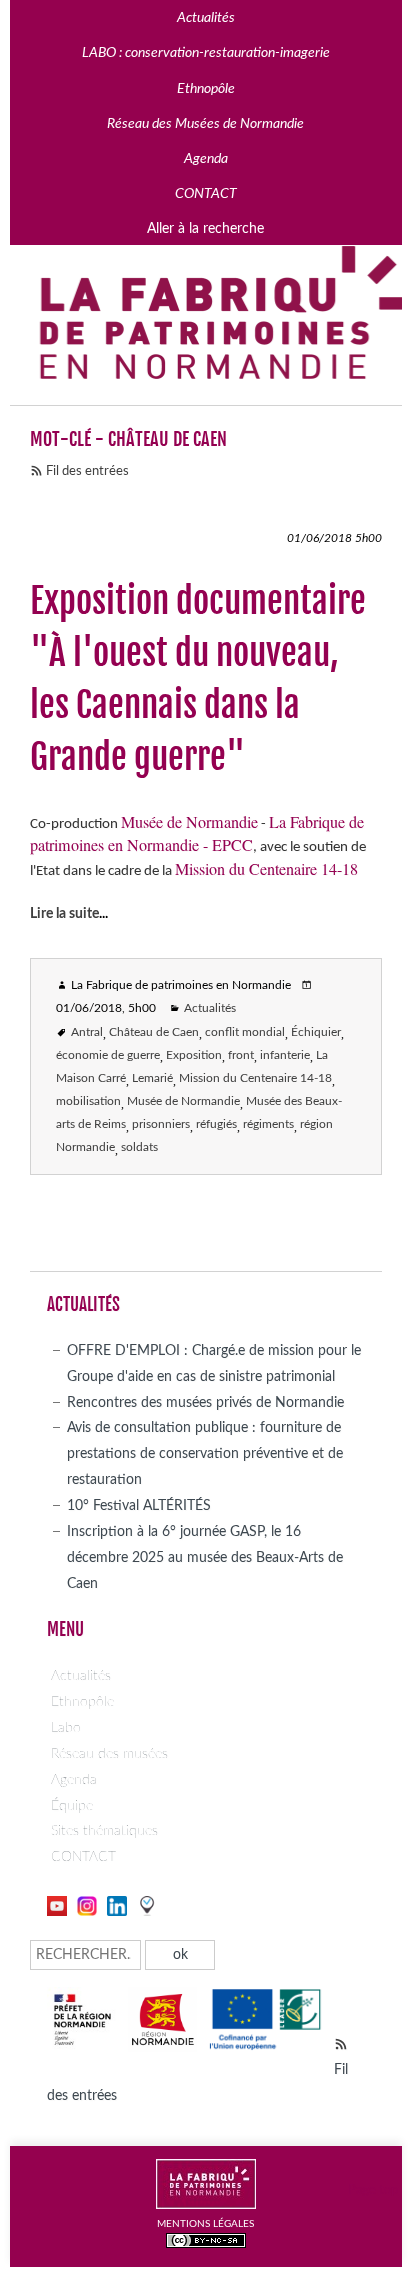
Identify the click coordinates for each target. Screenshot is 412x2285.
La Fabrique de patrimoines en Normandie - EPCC (197, 833)
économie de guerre (108, 1055)
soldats (139, 1147)
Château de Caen (154, 1032)
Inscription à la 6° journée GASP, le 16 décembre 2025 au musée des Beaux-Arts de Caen (205, 1557)
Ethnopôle (82, 1701)
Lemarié (152, 1078)
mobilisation (88, 1101)
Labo (66, 1727)
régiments (268, 1124)
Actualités (210, 1008)
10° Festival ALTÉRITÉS (139, 1505)
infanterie (285, 1055)
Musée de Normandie (189, 822)
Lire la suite (64, 913)
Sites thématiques (104, 1830)
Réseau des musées (109, 1753)
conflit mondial (245, 1032)
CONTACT (83, 1856)
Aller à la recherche (205, 228)
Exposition (194, 1055)
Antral (87, 1032)
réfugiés (216, 1124)
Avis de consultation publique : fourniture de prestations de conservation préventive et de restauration (205, 1453)
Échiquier (316, 1032)
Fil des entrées (87, 471)
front (241, 1055)
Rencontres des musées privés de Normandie (205, 1402)
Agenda (74, 1779)
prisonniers (161, 1124)
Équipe (72, 1805)
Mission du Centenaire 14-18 (266, 869)
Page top (373, 2190)
